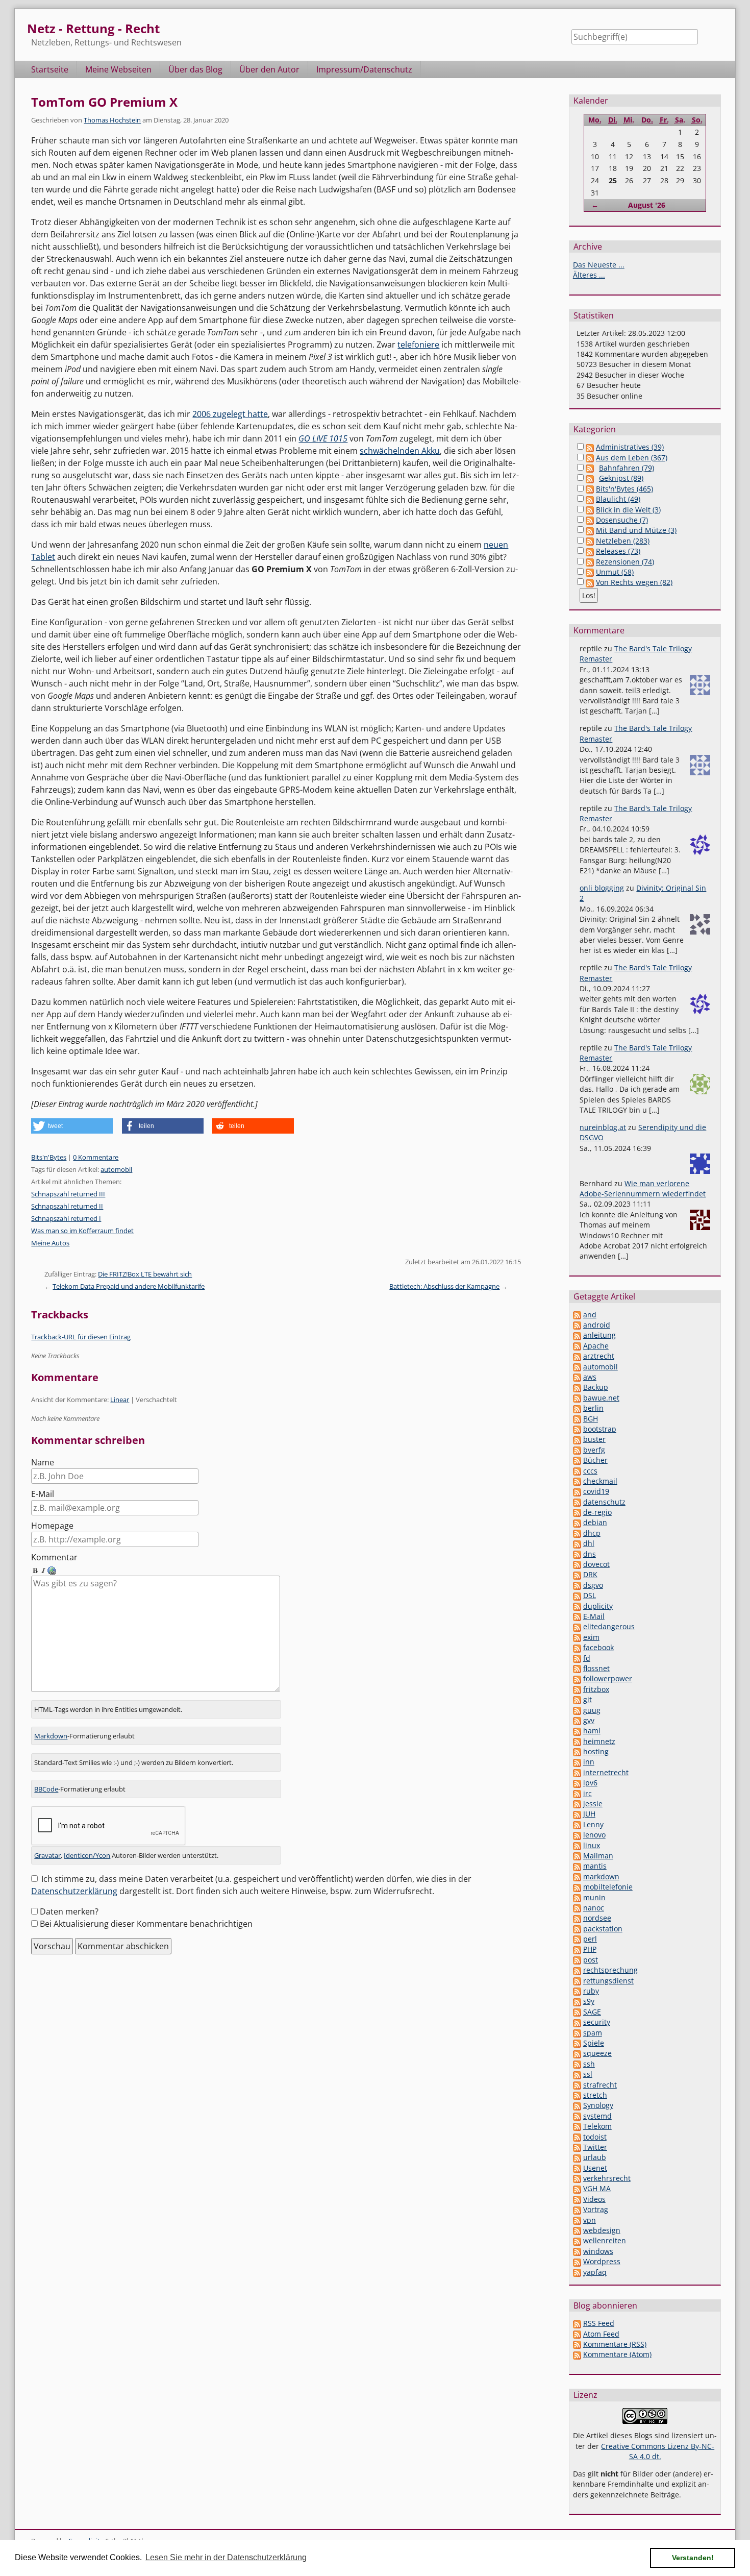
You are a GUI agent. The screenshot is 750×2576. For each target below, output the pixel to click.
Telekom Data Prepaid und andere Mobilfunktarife (129, 1286)
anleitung (599, 1335)
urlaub (595, 2157)
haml (592, 1731)
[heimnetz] (577, 1741)
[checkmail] (577, 1481)
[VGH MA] (577, 2188)
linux (592, 1845)
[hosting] (577, 1751)
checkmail (600, 1481)
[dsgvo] (577, 1585)
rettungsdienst (608, 1981)
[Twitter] (577, 2147)
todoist (595, 2137)
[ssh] (577, 2064)
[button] (72, 1126)
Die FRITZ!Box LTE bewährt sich (145, 1274)
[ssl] (577, 2074)
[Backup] (577, 1387)
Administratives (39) (630, 447)
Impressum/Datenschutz (364, 69)
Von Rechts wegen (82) (634, 582)
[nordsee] (577, 1918)
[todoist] (577, 2137)
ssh (589, 2064)
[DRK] (577, 1574)
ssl (588, 2074)
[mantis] (577, 1866)
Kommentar (54, 1557)
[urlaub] (577, 2157)
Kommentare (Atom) (617, 2354)
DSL (590, 1595)
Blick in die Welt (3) (628, 510)
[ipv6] (577, 1783)
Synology (598, 2105)
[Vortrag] (577, 2209)
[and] (577, 1315)
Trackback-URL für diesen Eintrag (81, 1337)
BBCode (46, 1789)
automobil (116, 1169)
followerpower (608, 1678)
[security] (577, 2022)
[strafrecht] (577, 2085)
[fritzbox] (577, 1689)
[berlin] (577, 1408)
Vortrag (596, 2209)
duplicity (598, 1606)
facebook (598, 1647)
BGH (591, 1419)
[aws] (577, 1377)
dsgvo (593, 1585)
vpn (590, 2220)
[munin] (577, 1897)
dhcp (592, 1533)
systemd (597, 2116)
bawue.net (601, 1398)
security (597, 2022)
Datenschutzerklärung (74, 1891)
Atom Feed (601, 2334)
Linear (120, 1400)
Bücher (595, 1460)
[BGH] (577, 1419)
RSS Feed (599, 2323)
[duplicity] (577, 1606)
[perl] (577, 1939)
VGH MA (597, 2188)
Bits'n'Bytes (49, 1157)
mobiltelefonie (608, 1887)
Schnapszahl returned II (67, 1206)
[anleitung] (577, 1335)
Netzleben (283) (623, 541)
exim (591, 1637)
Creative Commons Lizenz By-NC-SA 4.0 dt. (658, 2451)
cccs (590, 1471)
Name (43, 1462)
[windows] (577, 2251)
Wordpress (602, 2261)
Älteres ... (589, 275)
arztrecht (599, 1356)
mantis (595, 1866)
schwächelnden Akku (400, 451)
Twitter (595, 2147)
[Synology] (577, 2105)
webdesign (602, 2230)
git (587, 1699)
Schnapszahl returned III (68, 1194)
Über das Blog (195, 69)
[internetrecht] (577, 1772)
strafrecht (600, 2085)
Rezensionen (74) (625, 562)
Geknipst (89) (621, 478)
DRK (590, 1574)
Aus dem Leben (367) (632, 458)
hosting (596, 1751)
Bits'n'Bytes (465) (624, 489)
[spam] (577, 2033)
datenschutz (604, 1502)
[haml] (577, 1731)
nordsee (597, 1918)
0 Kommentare (96, 1157)
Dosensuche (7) (622, 520)
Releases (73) (618, 551)
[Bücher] (577, 1460)
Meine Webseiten (118, 69)
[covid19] (577, 1491)
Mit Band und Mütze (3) (636, 530)
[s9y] (577, 2001)
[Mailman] (577, 1856)
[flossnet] (577, 1668)
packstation (603, 1929)
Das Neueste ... (599, 265)
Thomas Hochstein (112, 120)
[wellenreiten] (577, 2240)
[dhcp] (577, 1533)
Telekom (597, 2126)
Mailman (598, 1856)
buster (594, 1439)
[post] (577, 1960)
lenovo (594, 1835)
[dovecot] (577, 1564)
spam (593, 2033)
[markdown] (577, 1876)
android (597, 1325)
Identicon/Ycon (87, 1855)
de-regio (597, 1512)
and (590, 1315)
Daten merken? (69, 1911)
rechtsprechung (610, 1970)
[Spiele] (577, 2043)
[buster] (577, 1439)
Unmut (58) (615, 572)
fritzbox (596, 1689)
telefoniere (418, 345)
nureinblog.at (603, 1127)
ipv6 (590, 1783)
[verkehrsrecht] (577, 2178)
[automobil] (577, 1367)
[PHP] (577, 1949)
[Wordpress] (577, 2261)
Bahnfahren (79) (627, 468)
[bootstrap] (577, 1429)
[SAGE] (577, 2012)
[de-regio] (577, 1512)
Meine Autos (50, 1243)
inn (589, 1762)
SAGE (592, 2012)
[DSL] (577, 1595)
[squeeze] (577, 2053)
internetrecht (606, 1772)
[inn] (577, 1762)
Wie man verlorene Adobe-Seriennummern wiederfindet (643, 1188)
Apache (596, 1346)
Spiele (594, 2043)
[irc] (577, 1793)
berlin (593, 1408)
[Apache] (577, 1346)
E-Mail (43, 1494)
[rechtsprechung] (577, 1970)
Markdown (51, 1736)
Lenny (593, 1824)
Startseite (50, 69)
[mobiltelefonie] (577, 1887)
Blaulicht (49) (618, 499)
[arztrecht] (577, 1356)
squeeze (597, 2053)
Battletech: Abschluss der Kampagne (444, 1286)
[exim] (577, 1637)
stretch (595, 2095)
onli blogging (602, 888)
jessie (593, 1804)
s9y (589, 2001)
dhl (589, 1543)
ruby (591, 1991)
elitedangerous (609, 1626)
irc (587, 1793)
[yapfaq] (577, 2272)
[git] (577, 1699)
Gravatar (47, 1855)
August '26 (647, 205)
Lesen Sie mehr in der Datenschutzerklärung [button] (226, 2557)
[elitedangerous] (577, 1626)
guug (592, 1710)
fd (587, 1658)
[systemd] (577, 2116)
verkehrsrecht (607, 2178)
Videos (594, 2199)
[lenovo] (577, 1835)
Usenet (595, 2168)
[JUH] (577, 1814)
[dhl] (577, 1543)
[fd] (577, 1658)
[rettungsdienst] (577, 1981)
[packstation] (577, 1929)
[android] (577, 1325)
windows (598, 2251)
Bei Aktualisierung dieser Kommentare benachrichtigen (146, 1924)
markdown (601, 1876)
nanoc (594, 1908)
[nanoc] (577, 1908)
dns (590, 1554)
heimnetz (599, 1741)
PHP (590, 1949)
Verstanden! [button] (693, 2558)
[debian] (577, 1522)
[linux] (577, 1845)
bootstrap (600, 1429)
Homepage (52, 1526)
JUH (589, 1814)
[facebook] (577, 1647)
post (591, 1960)
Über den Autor (269, 69)
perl (590, 1939)
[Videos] (577, 2199)
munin (594, 1897)
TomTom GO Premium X (104, 102)
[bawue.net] (577, 1398)
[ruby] (577, 1991)
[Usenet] (577, 2168)
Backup (596, 1387)
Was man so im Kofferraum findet (82, 1231)
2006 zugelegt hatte (230, 414)
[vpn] (577, 2220)
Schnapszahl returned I (66, 1218)
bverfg (594, 1450)
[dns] (577, 1554)
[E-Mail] (577, 1616)
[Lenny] (577, 1824)
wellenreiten (605, 2240)
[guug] (577, 1710)
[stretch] (577, 2095)
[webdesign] (577, 2230)
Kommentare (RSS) (615, 2344)
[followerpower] (577, 1678)
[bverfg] (577, 1450)
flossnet (596, 1668)
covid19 (596, 1491)
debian (595, 1522)
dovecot (596, 1564)
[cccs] (577, 1471)
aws (590, 1377)
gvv (589, 1720)
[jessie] (577, 1804)
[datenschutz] (577, 1502)
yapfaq (595, 2272)
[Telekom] (577, 2126)
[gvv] (577, 1720)
